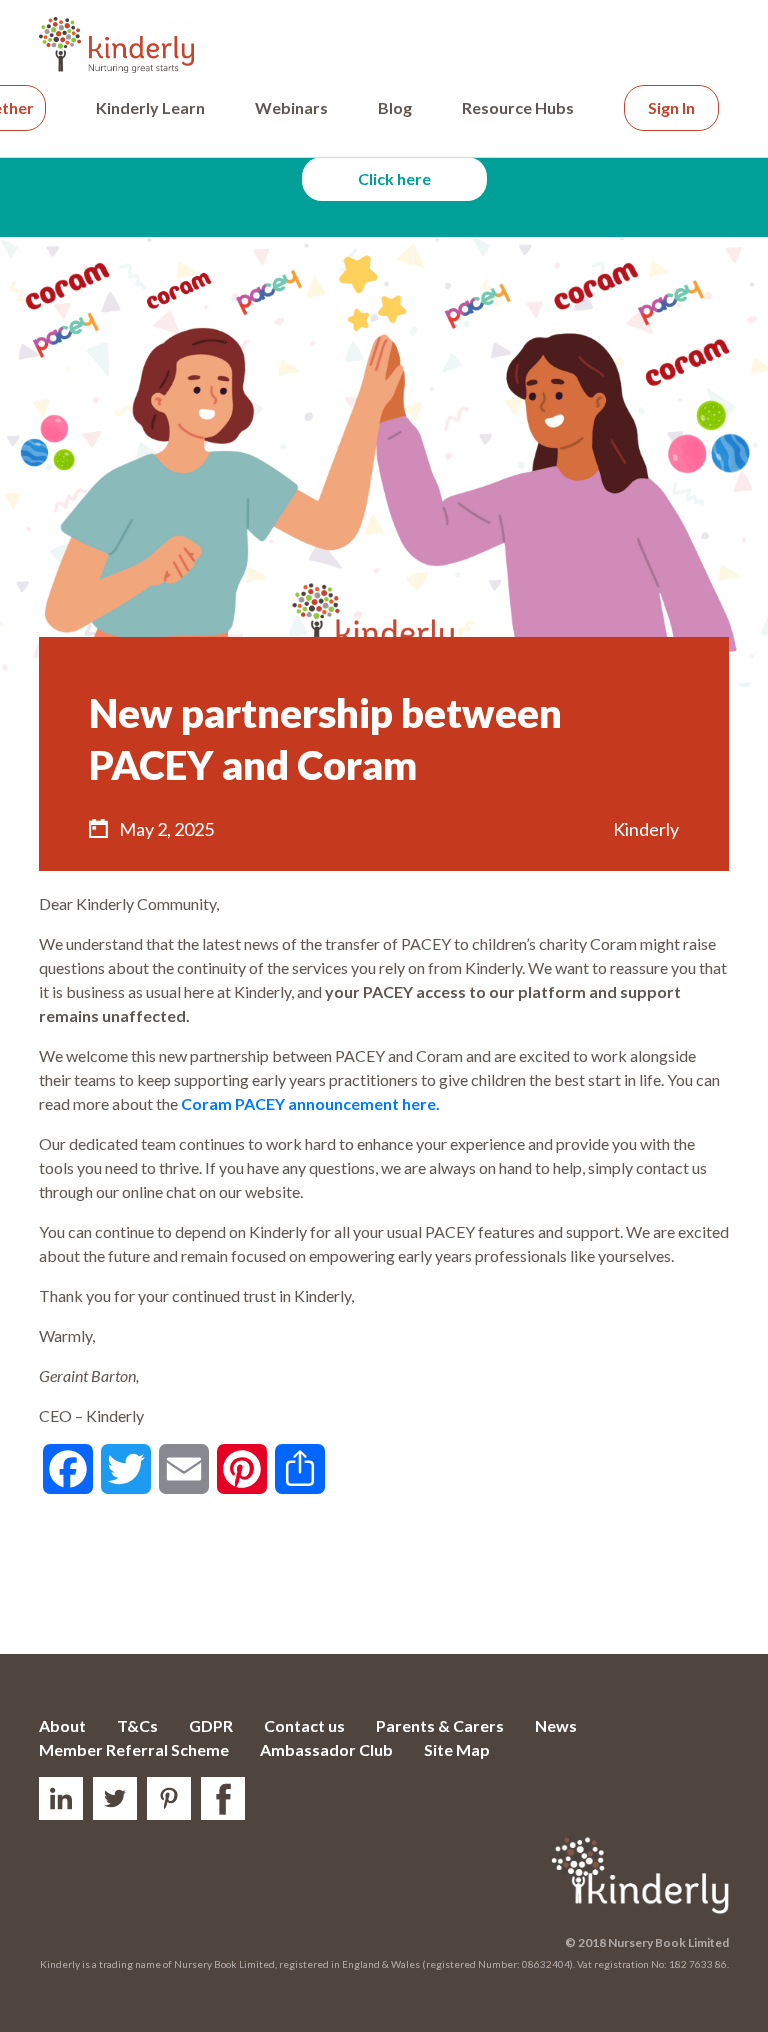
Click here (394, 178)
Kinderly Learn (150, 107)
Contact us (304, 1725)
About (62, 1725)
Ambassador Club (326, 1749)
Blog (395, 107)
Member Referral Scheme (134, 1749)
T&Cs (137, 1725)
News (556, 1725)
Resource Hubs (518, 107)
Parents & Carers (440, 1725)
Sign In (671, 107)
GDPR (211, 1725)
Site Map (457, 1749)
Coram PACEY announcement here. (310, 1103)
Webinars (291, 107)
